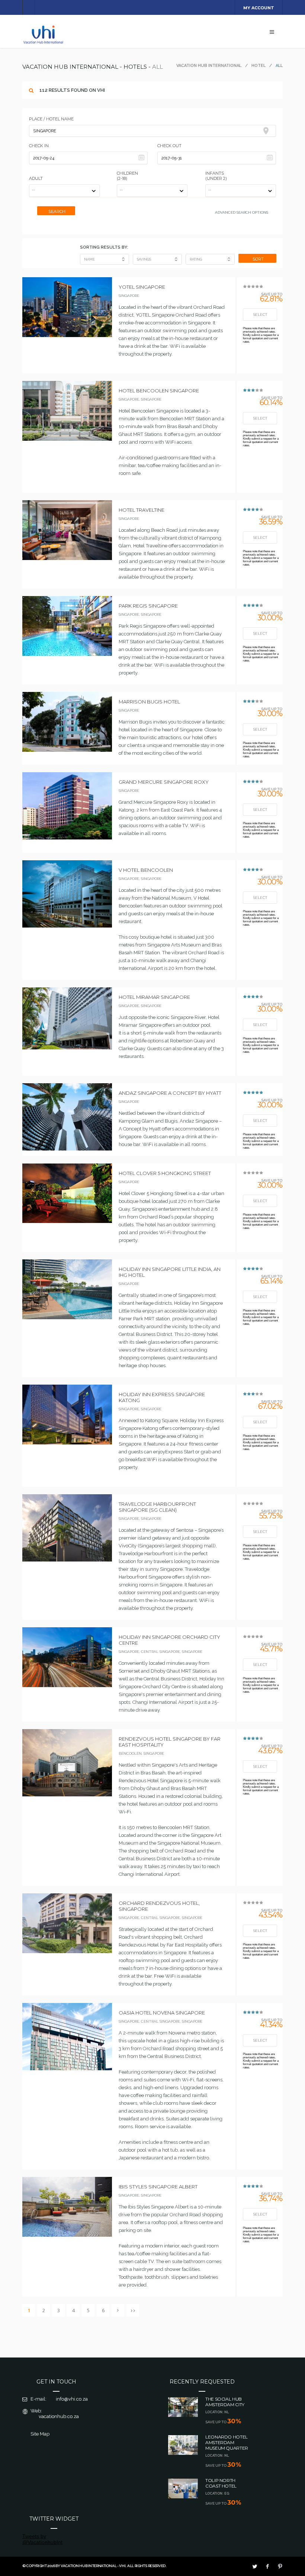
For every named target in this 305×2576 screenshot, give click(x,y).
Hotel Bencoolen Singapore (159, 391)
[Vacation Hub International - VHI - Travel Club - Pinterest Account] (280, 2566)
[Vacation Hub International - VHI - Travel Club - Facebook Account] (267, 2566)
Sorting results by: (104, 247)
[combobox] (152, 131)
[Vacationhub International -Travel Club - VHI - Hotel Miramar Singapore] (67, 1048)
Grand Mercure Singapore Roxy (164, 782)
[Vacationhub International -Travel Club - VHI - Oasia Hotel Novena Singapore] (67, 2068)
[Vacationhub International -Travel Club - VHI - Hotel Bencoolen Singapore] (67, 439)
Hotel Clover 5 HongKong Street (165, 1173)
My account (259, 8)
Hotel (259, 66)
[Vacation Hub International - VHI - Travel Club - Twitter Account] (255, 2566)
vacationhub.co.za (59, 2416)
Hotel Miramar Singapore (154, 997)
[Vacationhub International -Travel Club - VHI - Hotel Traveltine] (67, 558)
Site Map (40, 2434)
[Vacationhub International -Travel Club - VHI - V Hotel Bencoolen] (67, 926)
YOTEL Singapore (142, 287)
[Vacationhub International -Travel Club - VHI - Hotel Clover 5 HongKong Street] (67, 1221)
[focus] (267, 131)
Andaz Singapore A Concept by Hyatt (170, 1093)
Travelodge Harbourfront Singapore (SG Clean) (157, 1507)
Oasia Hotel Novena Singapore (162, 2013)
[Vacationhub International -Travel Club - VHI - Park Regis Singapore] (67, 654)
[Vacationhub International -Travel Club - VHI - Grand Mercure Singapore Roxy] (67, 838)
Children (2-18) (127, 176)
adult (36, 178)
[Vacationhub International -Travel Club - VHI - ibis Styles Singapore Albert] (67, 2235)
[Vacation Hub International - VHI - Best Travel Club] (44, 43)
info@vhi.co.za (72, 2399)
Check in (39, 146)
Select (260, 315)
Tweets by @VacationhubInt (42, 2539)
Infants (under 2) (216, 176)
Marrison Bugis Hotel (149, 702)
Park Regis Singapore (148, 606)
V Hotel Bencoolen (146, 870)
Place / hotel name (51, 119)
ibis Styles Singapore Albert (158, 2187)
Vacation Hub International (209, 66)
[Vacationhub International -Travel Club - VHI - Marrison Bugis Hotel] (67, 750)
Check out (169, 146)
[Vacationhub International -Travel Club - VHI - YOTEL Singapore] (67, 335)
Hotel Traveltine (142, 510)
